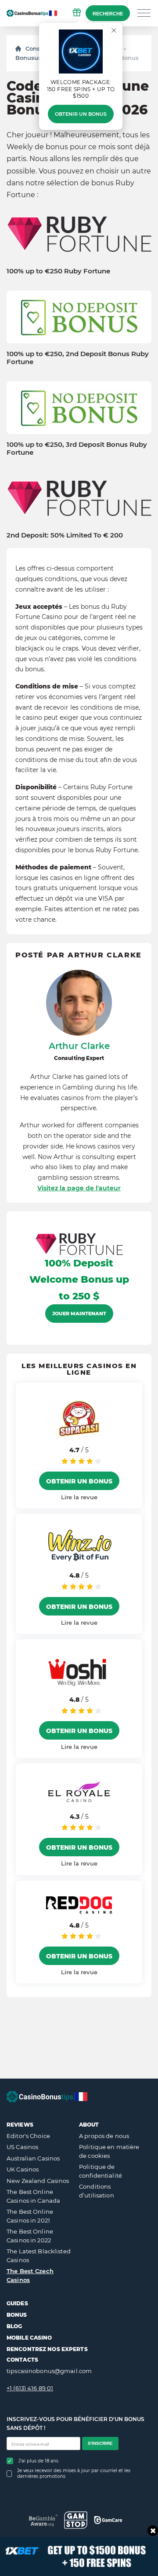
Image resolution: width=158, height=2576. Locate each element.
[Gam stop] (76, 2520)
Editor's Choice (28, 2136)
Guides (17, 2303)
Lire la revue (79, 1497)
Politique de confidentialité (101, 2171)
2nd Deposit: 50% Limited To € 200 (65, 535)
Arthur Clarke (79, 1046)
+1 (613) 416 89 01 (30, 2388)
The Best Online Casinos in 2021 (30, 2216)
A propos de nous (104, 2136)
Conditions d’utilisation (97, 2191)
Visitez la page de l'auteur (79, 1188)
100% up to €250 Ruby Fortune (58, 271)
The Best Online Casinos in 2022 (30, 2236)
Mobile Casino (29, 2338)
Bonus (17, 2315)
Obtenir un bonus (81, 114)
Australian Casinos (33, 2158)
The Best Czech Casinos (30, 2275)
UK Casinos (23, 2169)
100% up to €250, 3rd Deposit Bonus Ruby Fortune (77, 449)
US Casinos (22, 2147)
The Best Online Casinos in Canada (33, 2196)
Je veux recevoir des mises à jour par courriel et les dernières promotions (74, 2473)
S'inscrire (100, 2443)
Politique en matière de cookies (109, 2151)
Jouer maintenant (79, 1314)
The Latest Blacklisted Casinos (39, 2256)
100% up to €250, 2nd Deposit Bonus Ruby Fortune (78, 358)
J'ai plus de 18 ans (38, 2461)
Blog (14, 2326)
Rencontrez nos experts (47, 2349)
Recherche (108, 14)
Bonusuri (29, 58)
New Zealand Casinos (38, 2181)
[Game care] (108, 2520)
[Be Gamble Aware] (43, 2520)
